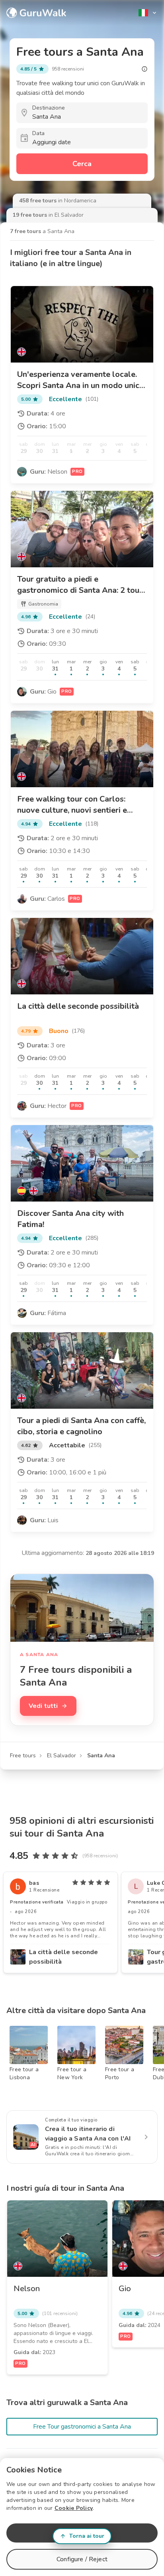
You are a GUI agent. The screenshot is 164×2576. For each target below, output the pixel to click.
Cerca (82, 164)
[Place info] (144, 69)
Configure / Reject (82, 2559)
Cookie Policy (74, 2508)
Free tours (23, 1756)
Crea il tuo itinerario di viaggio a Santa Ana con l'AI (88, 2134)
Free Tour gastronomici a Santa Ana (82, 2427)
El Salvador (61, 1756)
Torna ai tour (87, 2536)
